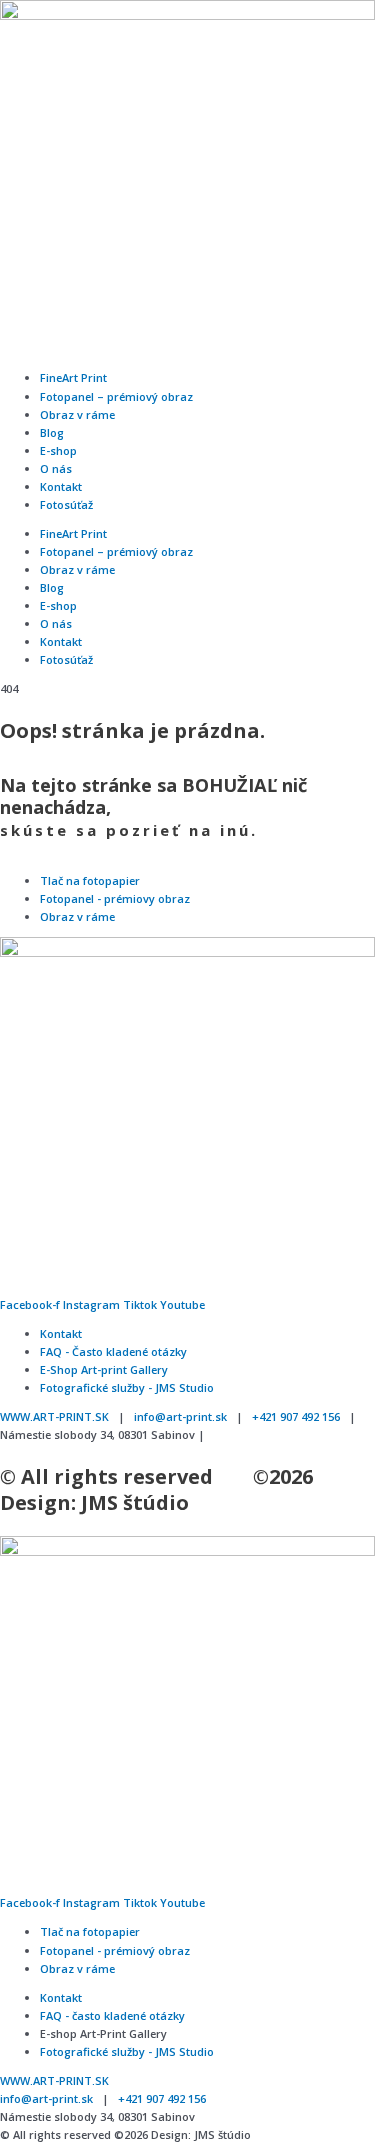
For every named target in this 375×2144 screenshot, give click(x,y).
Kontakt (61, 486)
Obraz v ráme (77, 414)
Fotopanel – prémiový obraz (116, 396)
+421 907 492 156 (296, 1416)
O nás (56, 468)
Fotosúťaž (66, 504)
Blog (52, 432)
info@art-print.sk (180, 1416)
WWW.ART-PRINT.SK (54, 1416)
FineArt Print (73, 377)
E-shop (58, 450)
